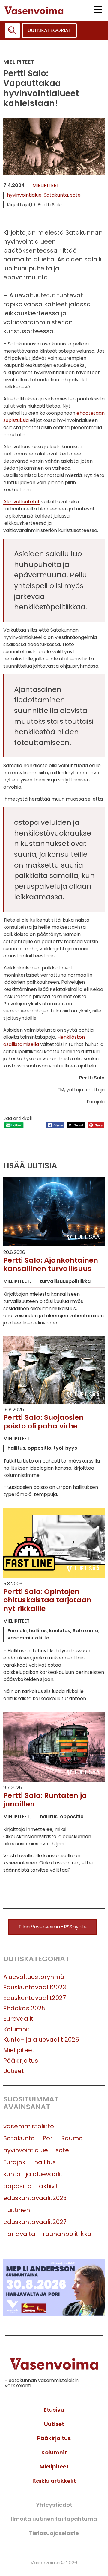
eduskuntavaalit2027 (35, 2222)
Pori (48, 2138)
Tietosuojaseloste (54, 2533)
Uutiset (14, 2071)
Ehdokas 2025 (24, 2008)
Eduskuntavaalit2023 (35, 1987)
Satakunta (56, 195)
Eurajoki (15, 2162)
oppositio (17, 2186)
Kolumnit (16, 2029)
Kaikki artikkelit (54, 2481)
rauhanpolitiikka (67, 2234)
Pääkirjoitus (21, 2061)
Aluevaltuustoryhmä (34, 1977)
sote (75, 195)
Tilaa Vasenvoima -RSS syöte (53, 1927)
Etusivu (54, 2410)
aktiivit (49, 2186)
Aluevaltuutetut (22, 502)
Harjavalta (19, 2234)
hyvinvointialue (24, 195)
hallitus (45, 2162)
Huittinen (17, 2210)
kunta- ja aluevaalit (33, 2174)
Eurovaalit (18, 2019)
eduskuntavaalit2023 (35, 2198)
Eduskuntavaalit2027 (35, 1998)
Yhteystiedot (54, 2505)
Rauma (72, 2138)
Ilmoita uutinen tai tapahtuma (54, 2519)
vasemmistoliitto (29, 2126)
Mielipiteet (46, 185)
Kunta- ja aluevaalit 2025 (41, 2040)
